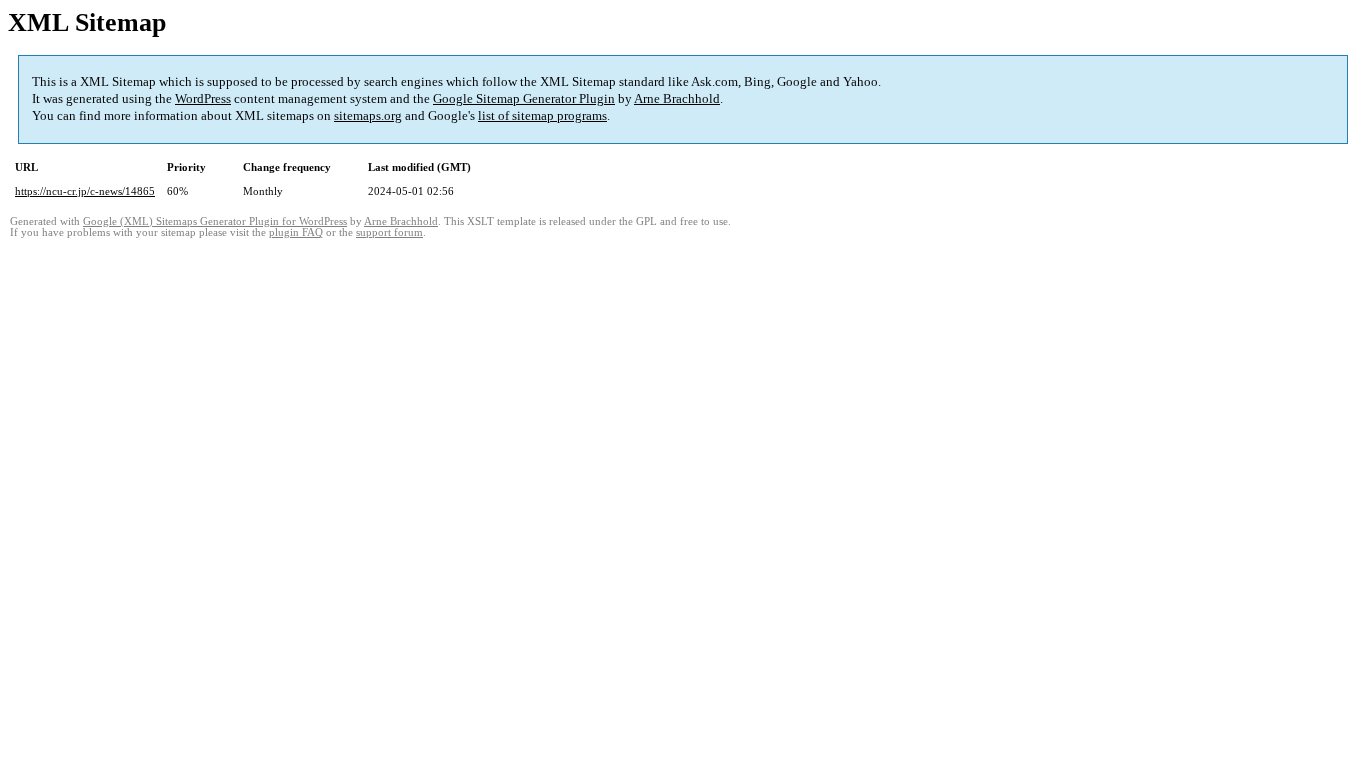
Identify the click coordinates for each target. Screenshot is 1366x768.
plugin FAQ (296, 232)
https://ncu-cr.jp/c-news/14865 (85, 191)
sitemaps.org (368, 115)
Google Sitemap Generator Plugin (524, 98)
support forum (389, 232)
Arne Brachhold (677, 98)
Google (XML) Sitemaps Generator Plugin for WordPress (215, 221)
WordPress (203, 98)
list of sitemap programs (542, 115)
